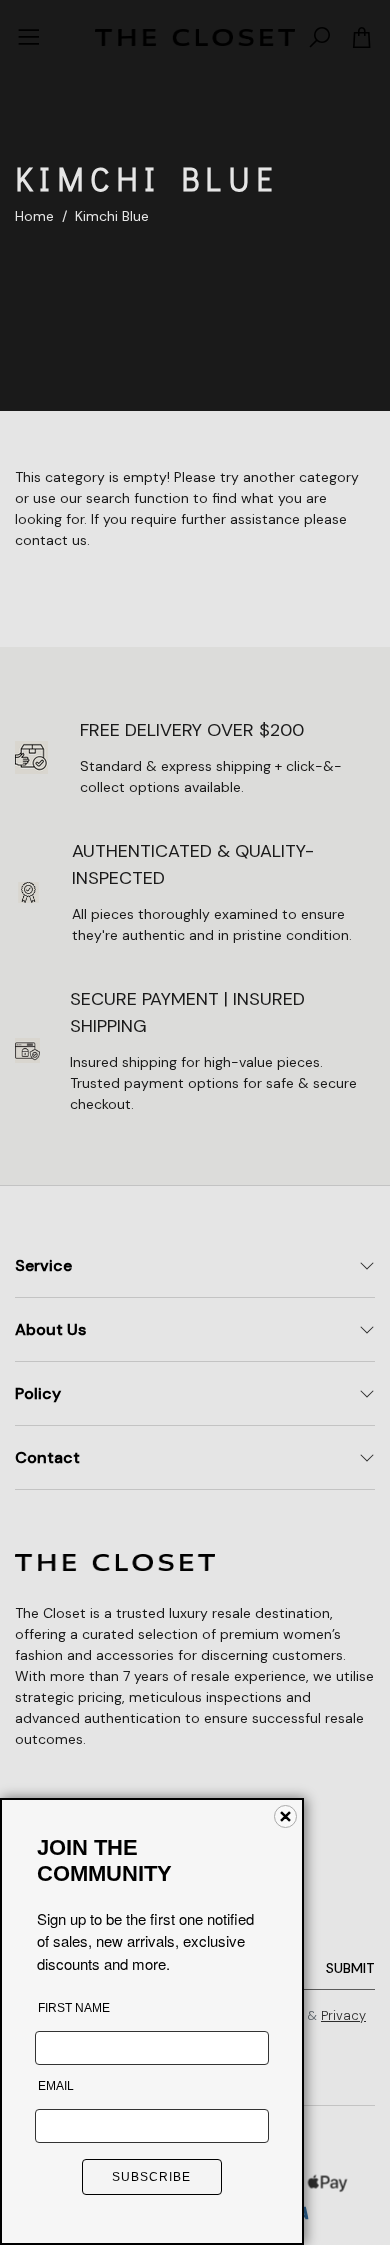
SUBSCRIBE (151, 2177)
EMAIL (56, 2086)
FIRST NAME (74, 2008)
